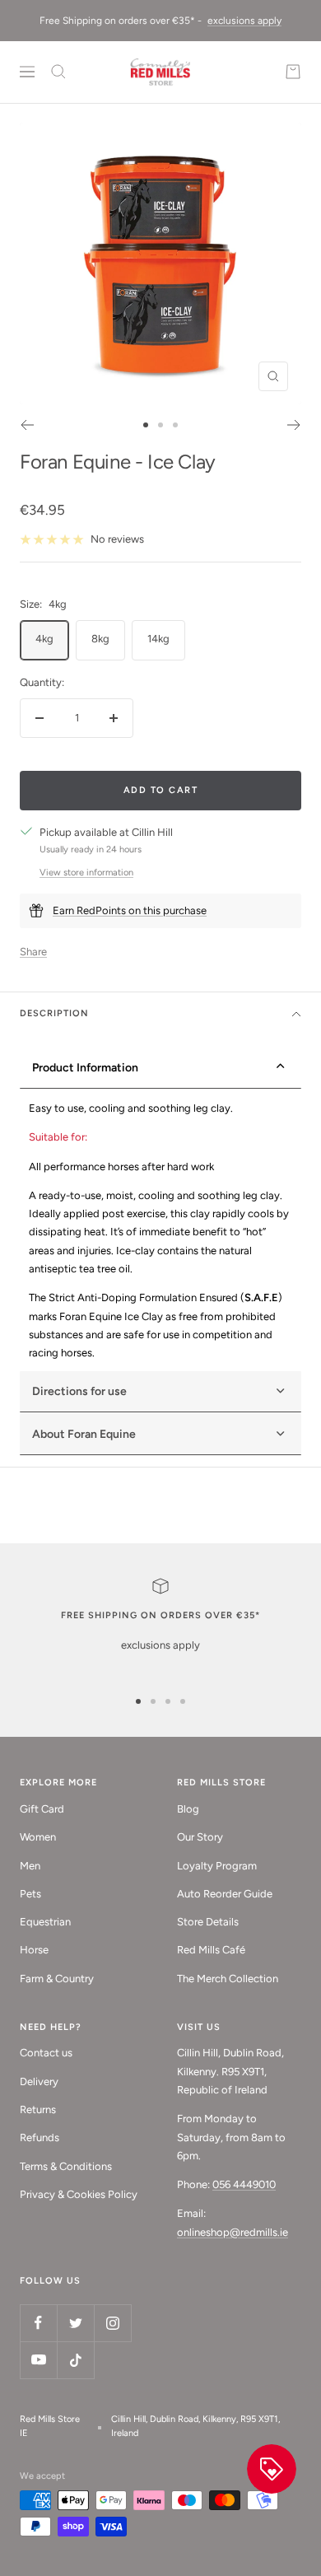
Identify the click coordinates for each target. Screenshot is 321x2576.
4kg (44, 639)
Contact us (46, 2053)
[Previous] (27, 425)
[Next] (294, 425)
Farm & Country (57, 1979)
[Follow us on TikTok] (75, 2360)
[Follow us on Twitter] (75, 2323)
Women (38, 1837)
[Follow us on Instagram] (112, 2323)
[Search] (58, 72)
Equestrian (45, 1922)
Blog (188, 1809)
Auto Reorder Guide (225, 1894)
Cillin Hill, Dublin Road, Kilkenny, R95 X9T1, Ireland (195, 2426)
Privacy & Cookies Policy (79, 2194)
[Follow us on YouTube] (38, 2360)
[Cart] (293, 72)
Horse (34, 1950)
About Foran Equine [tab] (84, 1434)
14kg (158, 639)
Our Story (200, 1837)
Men (30, 1866)
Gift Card (42, 1809)
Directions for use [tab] (79, 1391)
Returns (38, 2109)
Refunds (40, 2137)
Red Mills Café (211, 1950)
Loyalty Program (217, 1866)
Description (54, 1013)
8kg (100, 639)
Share (33, 952)
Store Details (208, 1922)
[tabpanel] (160, 1231)
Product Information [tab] (85, 1068)
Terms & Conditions (66, 2166)
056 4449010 (244, 2184)
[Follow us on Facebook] (38, 2323)
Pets (30, 1894)
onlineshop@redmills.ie (233, 2232)
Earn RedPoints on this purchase (130, 910)
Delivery (39, 2081)
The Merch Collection (228, 1979)
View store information (86, 873)
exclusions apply (244, 21)
